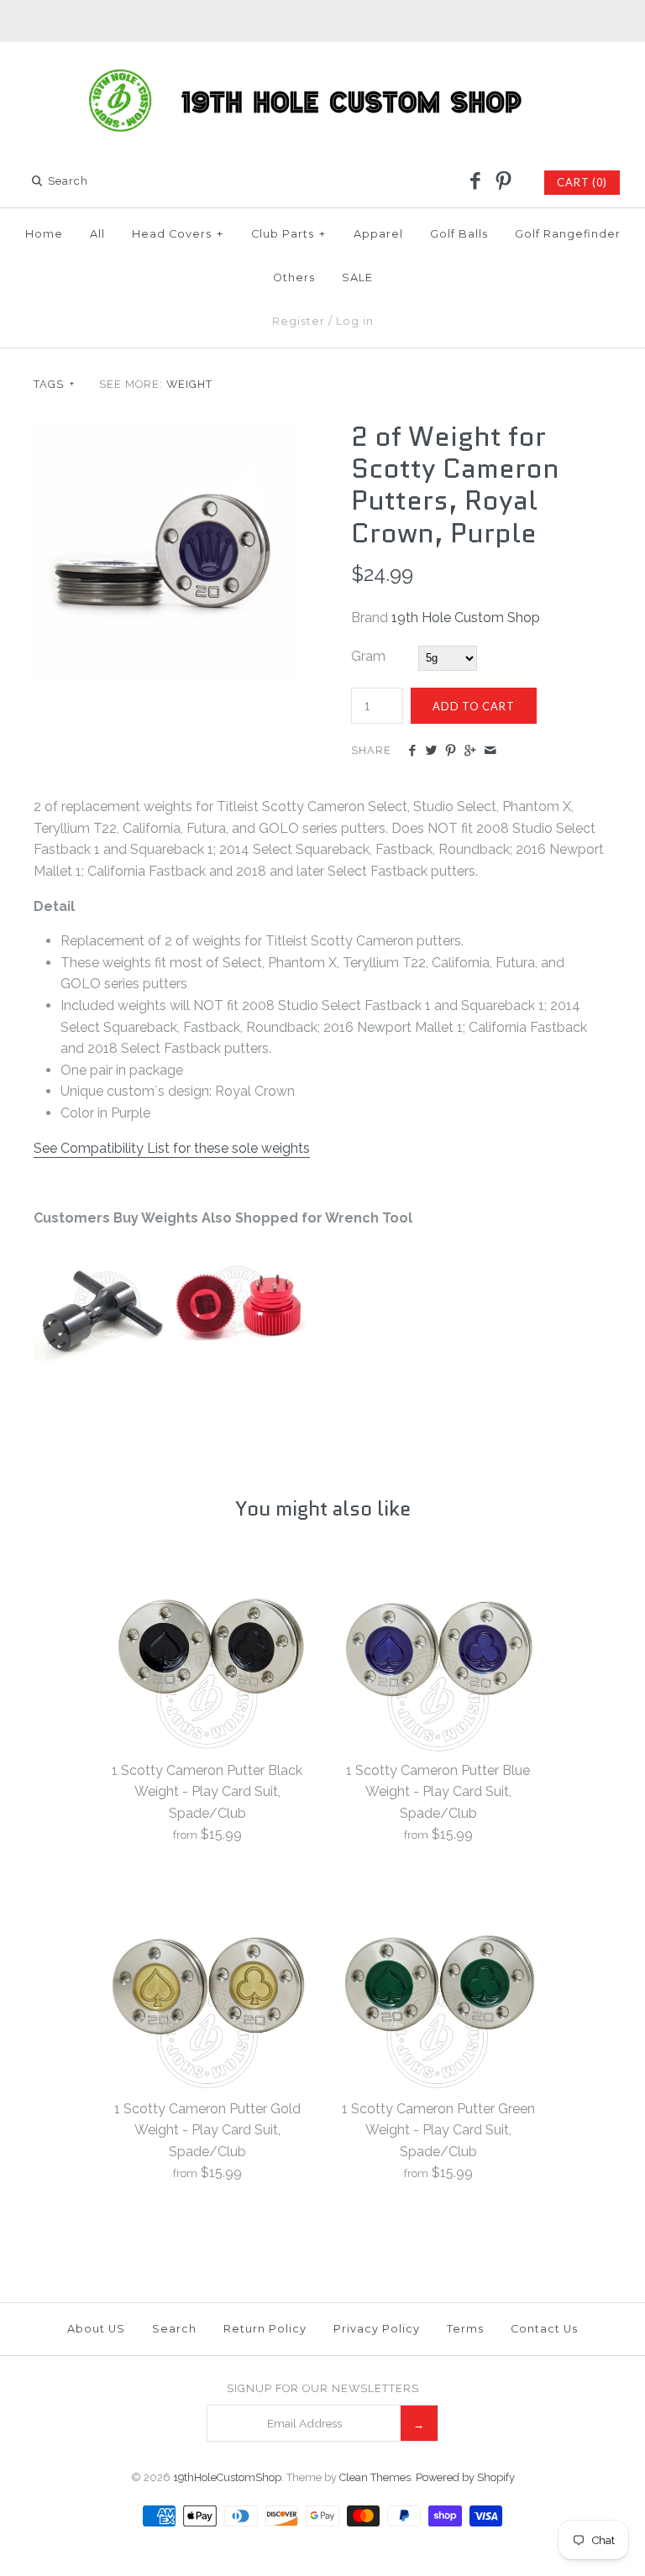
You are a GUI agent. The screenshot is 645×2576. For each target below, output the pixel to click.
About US (96, 2329)
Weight (189, 384)
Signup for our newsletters (323, 2388)
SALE (357, 277)
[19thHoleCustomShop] (322, 69)
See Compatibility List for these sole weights (172, 1148)
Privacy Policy (377, 2329)
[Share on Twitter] (431, 751)
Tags (54, 384)
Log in (355, 321)
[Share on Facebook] (411, 751)
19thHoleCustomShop (227, 2477)
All (97, 234)
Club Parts (288, 234)
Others (294, 277)
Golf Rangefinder (568, 234)
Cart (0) (582, 182)
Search (174, 2329)
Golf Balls (459, 234)
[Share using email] (490, 751)
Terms (465, 2329)
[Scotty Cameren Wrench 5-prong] (101, 1372)
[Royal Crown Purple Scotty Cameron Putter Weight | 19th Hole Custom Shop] (164, 431)
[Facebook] (475, 182)
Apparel (378, 234)
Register (299, 321)
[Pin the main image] (451, 751)
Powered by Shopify (465, 2477)
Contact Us (544, 2329)
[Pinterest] (503, 182)
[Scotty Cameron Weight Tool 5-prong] (239, 1372)
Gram (368, 656)
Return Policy (265, 2329)
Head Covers (178, 234)
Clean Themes (375, 2477)
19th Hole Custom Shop (466, 618)
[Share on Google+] (470, 751)
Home (44, 234)
